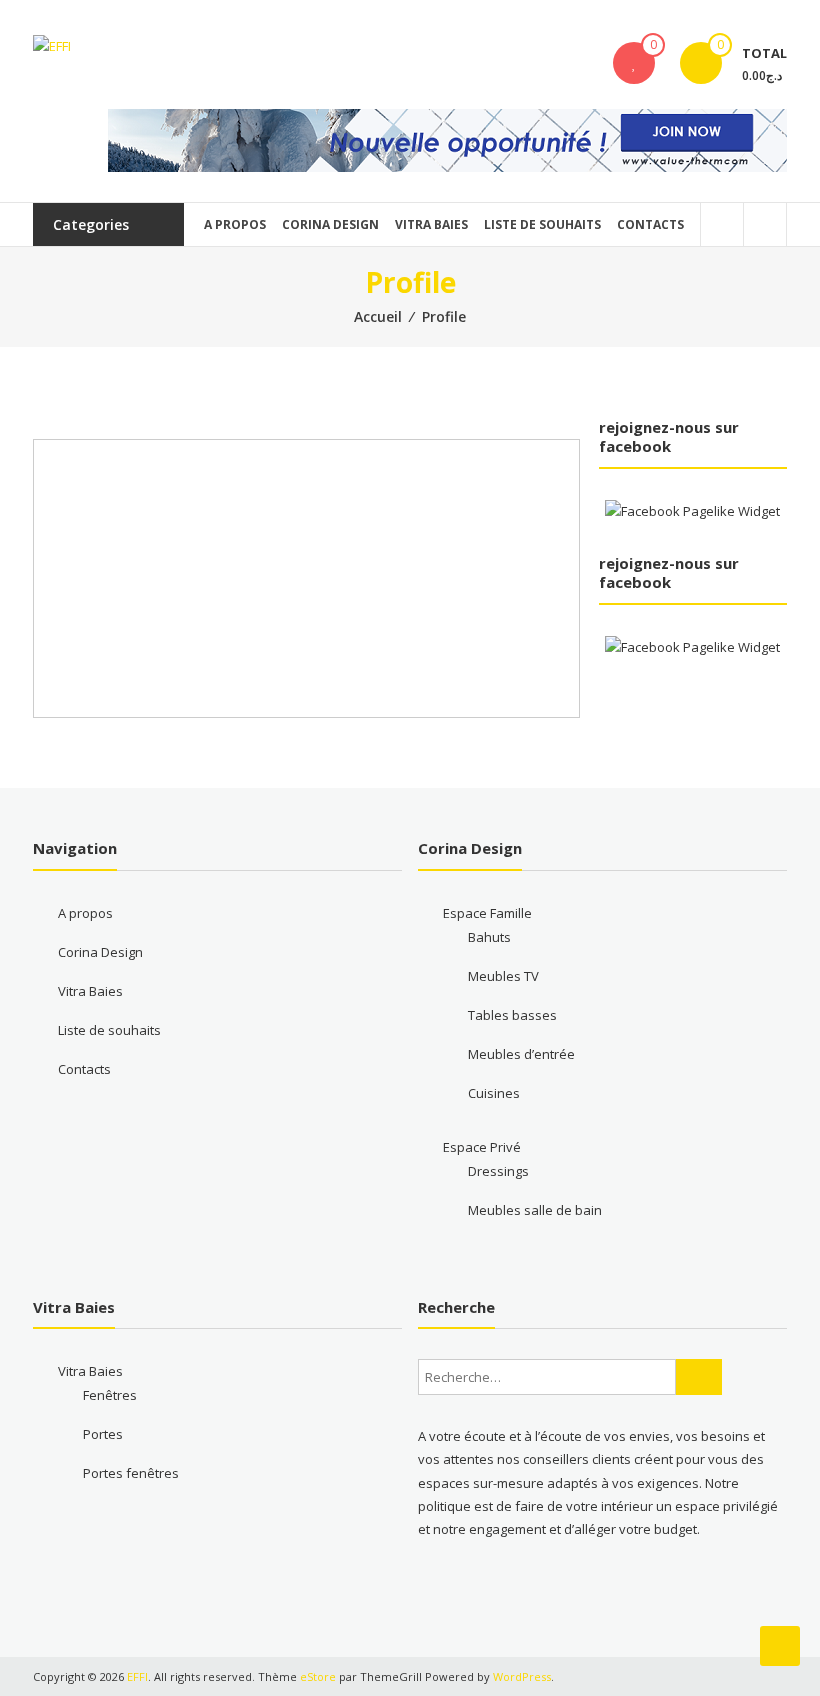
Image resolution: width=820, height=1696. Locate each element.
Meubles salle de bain (535, 1210)
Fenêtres (110, 1395)
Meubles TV (503, 976)
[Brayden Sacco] (174, 440)
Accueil (378, 316)
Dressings (498, 1171)
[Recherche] (699, 1377)
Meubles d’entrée (521, 1054)
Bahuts (489, 937)
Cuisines (494, 1093)
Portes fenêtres (131, 1473)
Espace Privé (482, 1147)
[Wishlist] (634, 63)
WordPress (522, 1676)
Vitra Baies (431, 224)
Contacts (650, 224)
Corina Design (330, 224)
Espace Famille (487, 913)
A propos (235, 224)
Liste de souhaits (542, 224)
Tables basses (512, 1015)
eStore (318, 1676)
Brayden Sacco (380, 474)
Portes (103, 1434)
